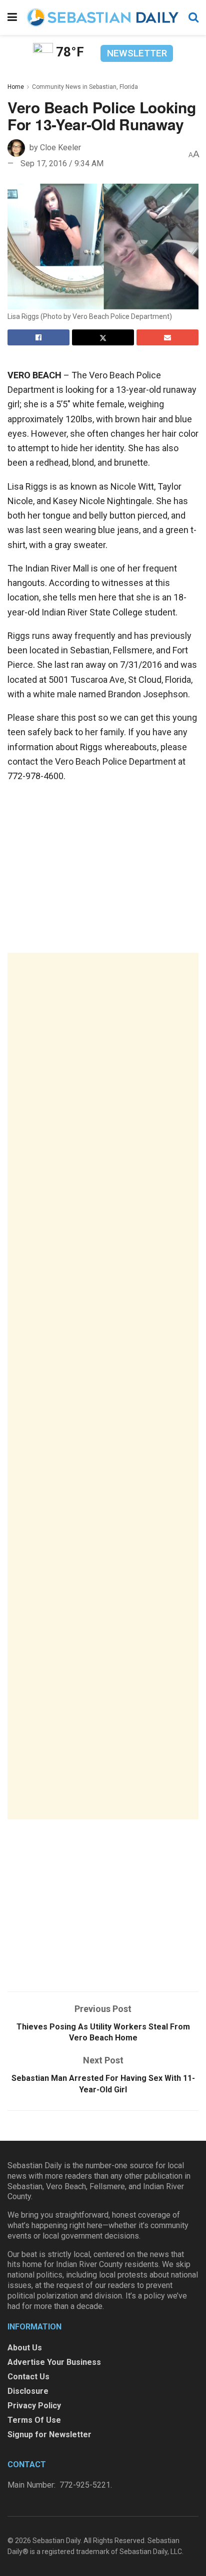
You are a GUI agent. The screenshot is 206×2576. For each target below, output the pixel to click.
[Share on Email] (167, 337)
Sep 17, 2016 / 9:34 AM (62, 163)
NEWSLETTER (137, 53)
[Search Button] (193, 17)
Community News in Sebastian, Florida (85, 87)
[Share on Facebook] (38, 337)
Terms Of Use (34, 2420)
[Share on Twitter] (103, 337)
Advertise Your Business (54, 2362)
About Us (25, 2348)
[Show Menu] (12, 17)
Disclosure (28, 2391)
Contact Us (28, 2377)
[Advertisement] (103, 1386)
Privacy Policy (34, 2406)
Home (16, 87)
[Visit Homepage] (103, 17)
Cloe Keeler (60, 147)
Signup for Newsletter (49, 2434)
